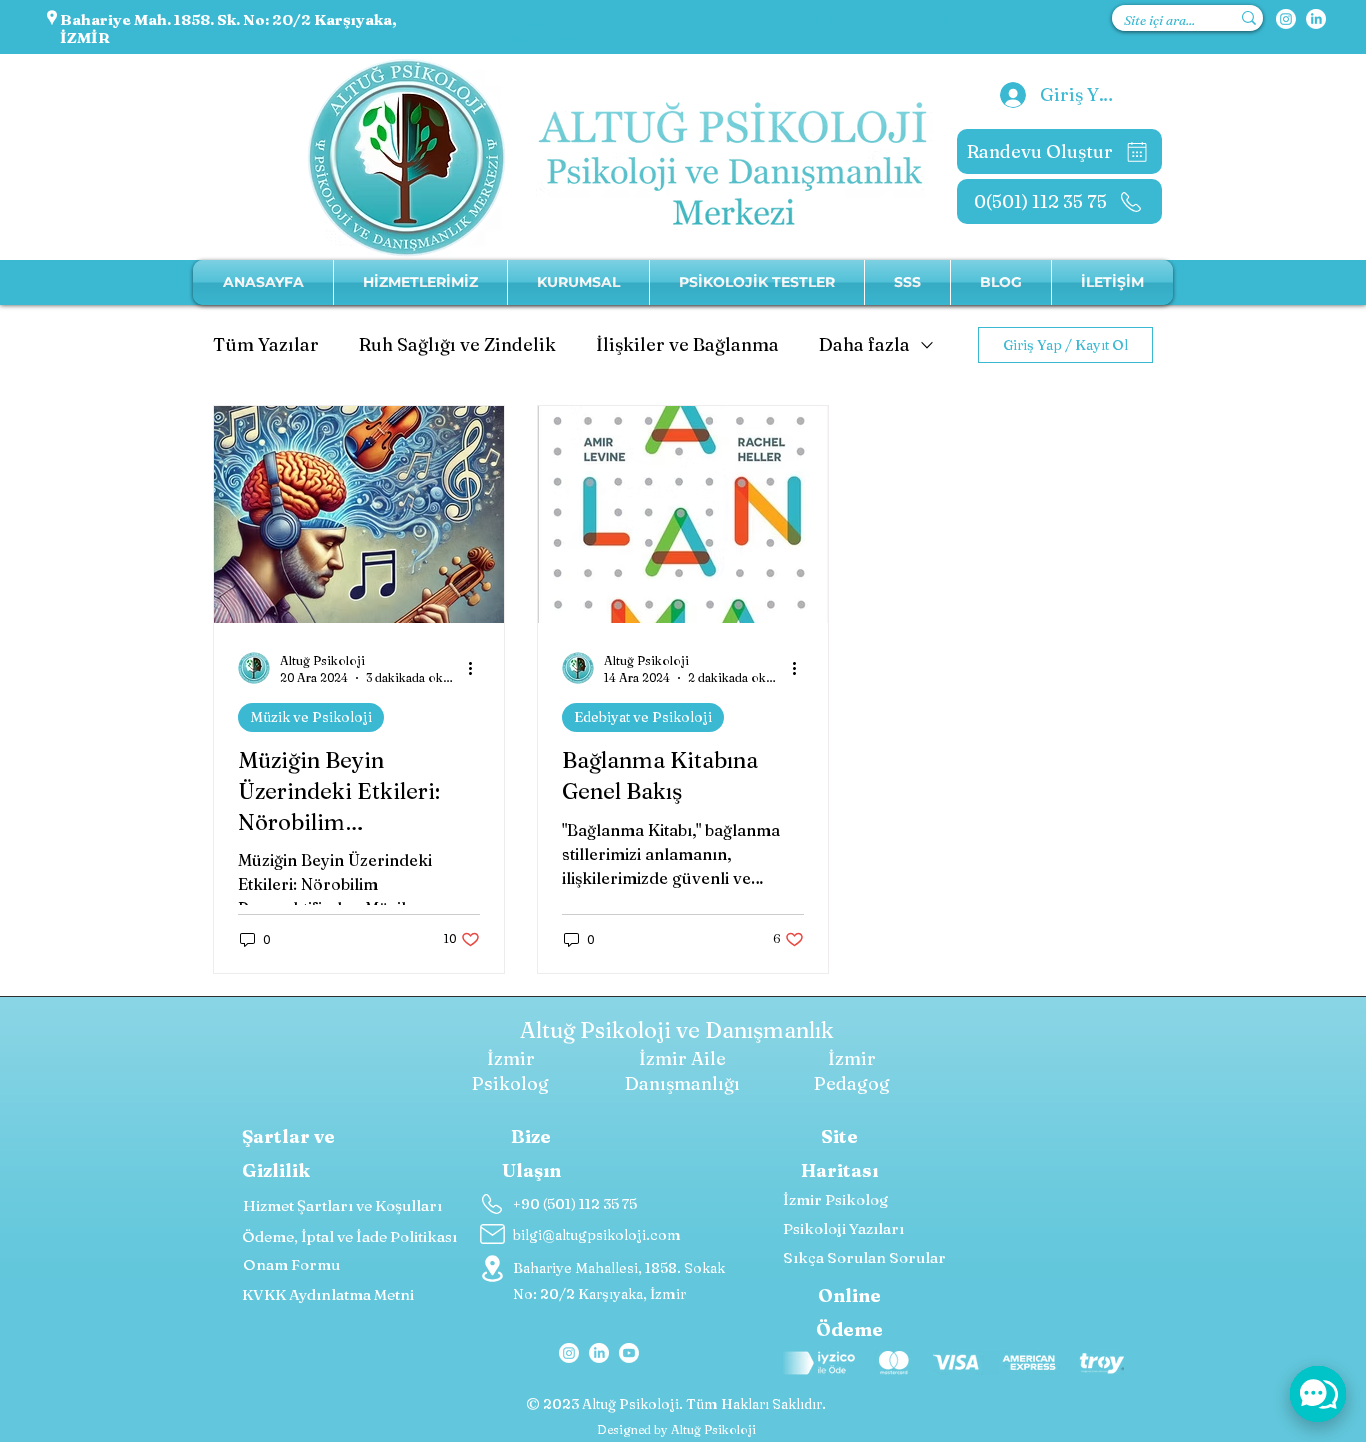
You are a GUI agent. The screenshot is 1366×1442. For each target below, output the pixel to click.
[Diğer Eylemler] (477, 668)
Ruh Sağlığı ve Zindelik (457, 345)
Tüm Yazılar (266, 345)
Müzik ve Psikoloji (311, 717)
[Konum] (492, 1268)
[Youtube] (629, 1353)
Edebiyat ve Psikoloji (643, 717)
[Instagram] (1286, 19)
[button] (578, 282)
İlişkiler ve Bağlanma (687, 345)
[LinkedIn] (1316, 19)
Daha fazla (864, 345)
